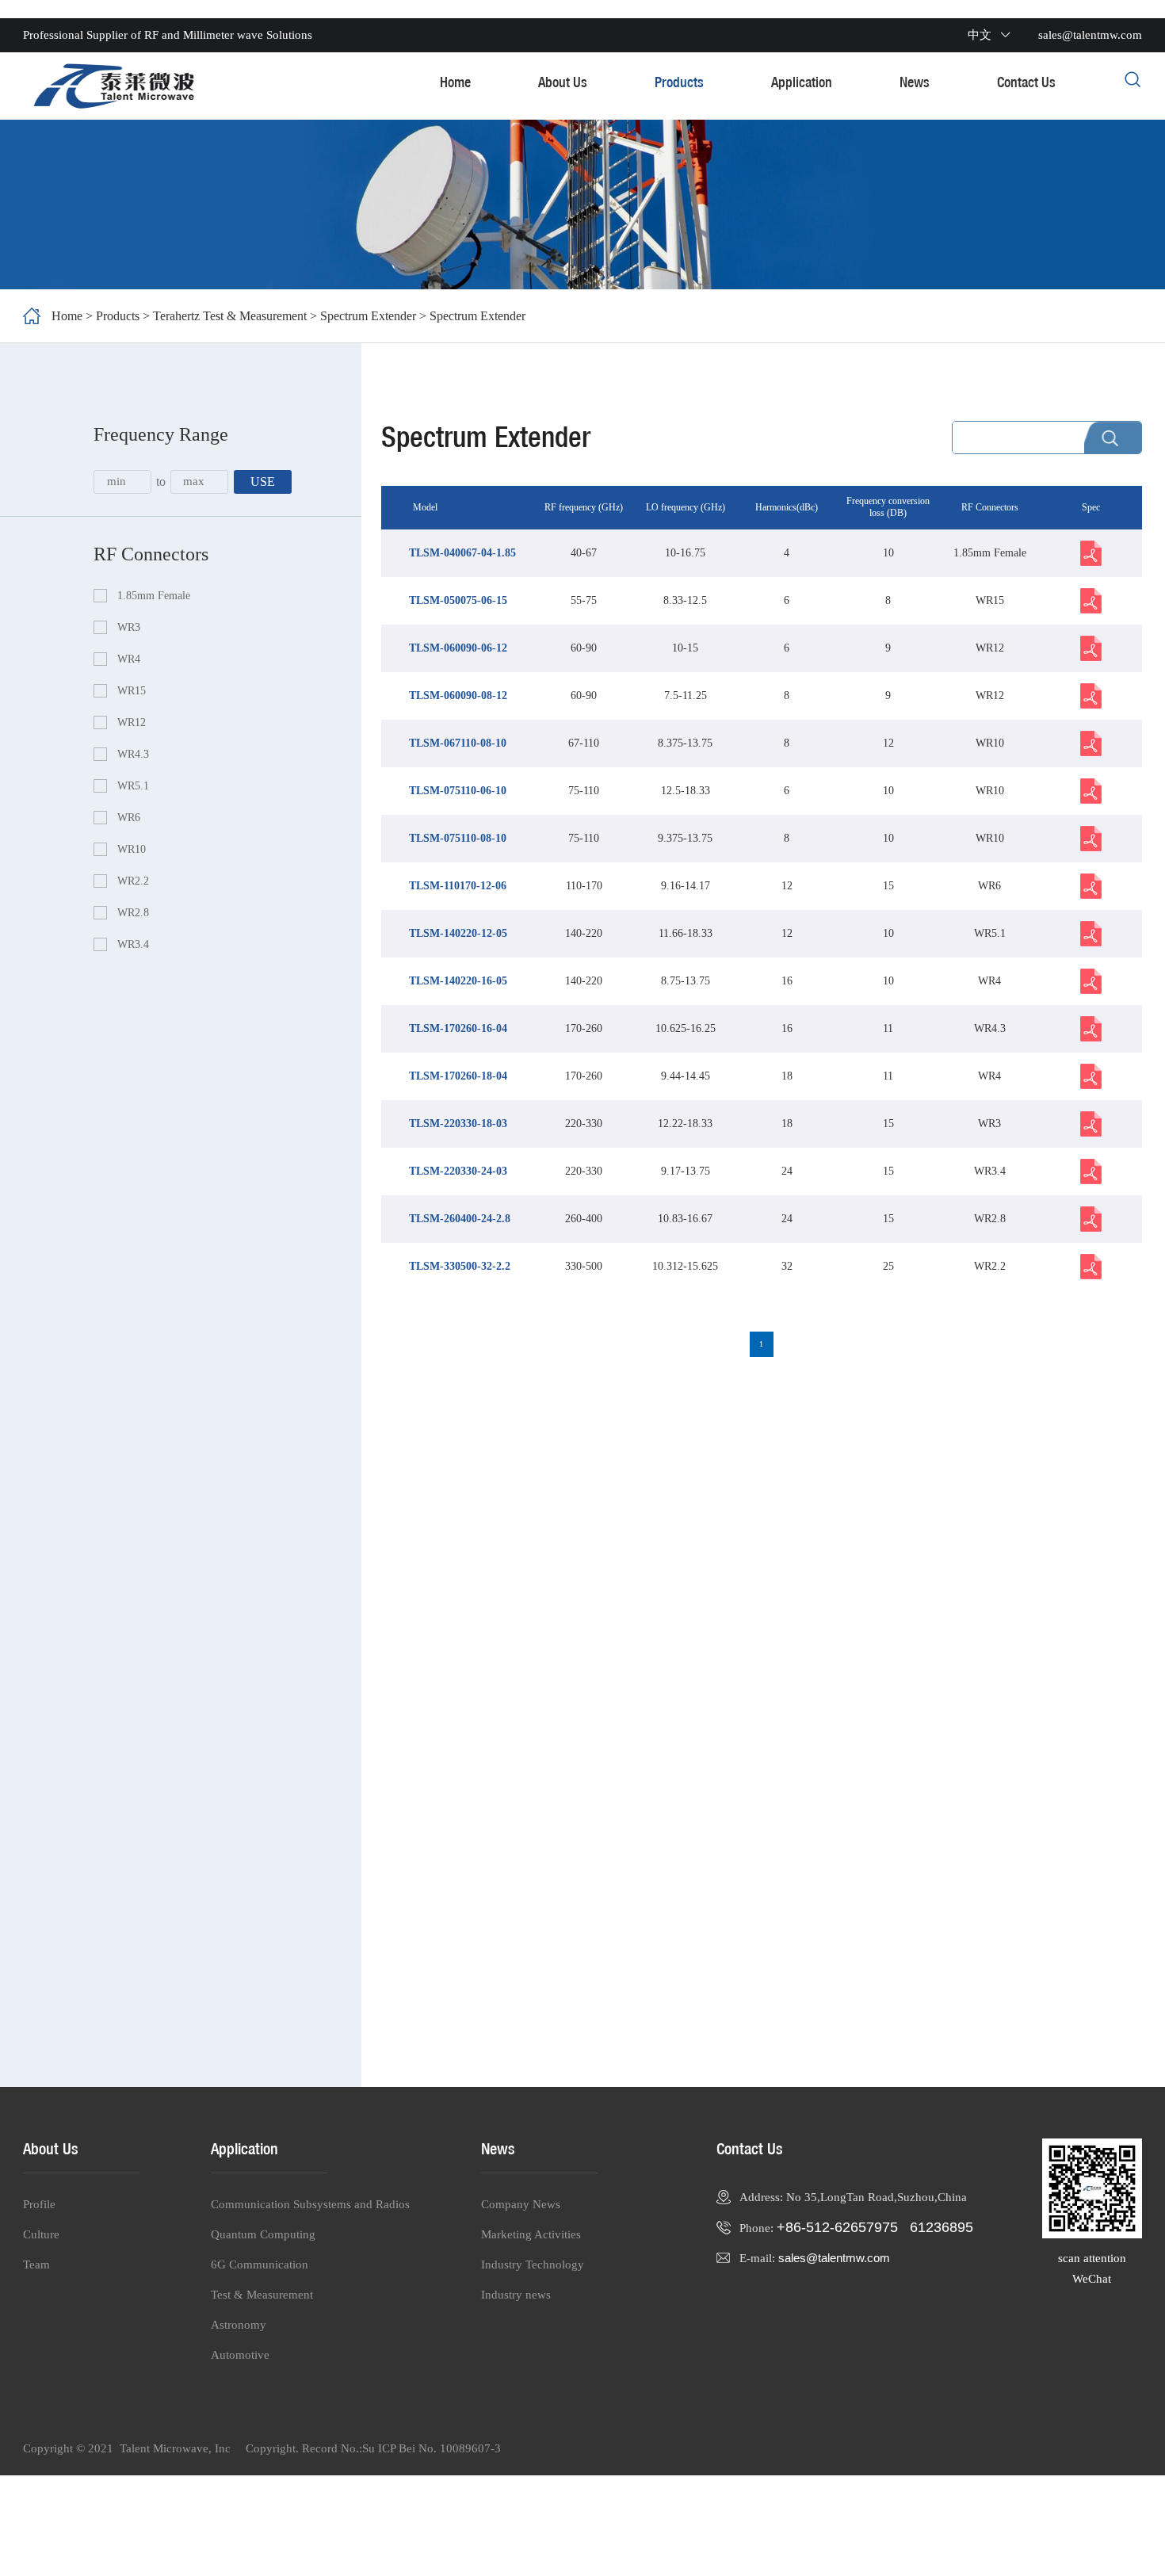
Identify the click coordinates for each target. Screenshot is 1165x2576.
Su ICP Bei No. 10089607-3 (432, 2448)
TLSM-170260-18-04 (458, 1076)
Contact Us (1026, 82)
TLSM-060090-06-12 (458, 648)
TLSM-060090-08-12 (458, 696)
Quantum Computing (263, 2234)
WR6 (129, 818)
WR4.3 (133, 754)
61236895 (942, 2227)
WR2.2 (133, 881)
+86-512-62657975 (837, 2227)
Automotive (240, 2355)
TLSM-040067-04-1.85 (462, 553)
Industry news (516, 2295)
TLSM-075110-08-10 (458, 838)
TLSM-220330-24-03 (458, 1171)
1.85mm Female (154, 596)
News (915, 82)
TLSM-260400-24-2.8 (460, 1219)
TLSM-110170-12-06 (458, 886)
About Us (563, 82)
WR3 (129, 627)
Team (36, 2265)
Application (802, 82)
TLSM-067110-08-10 (458, 743)
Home (455, 82)
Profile (39, 2204)
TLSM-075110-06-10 (458, 791)
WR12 (132, 722)
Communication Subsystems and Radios (310, 2204)
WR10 (132, 849)
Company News (521, 2204)
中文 (980, 35)
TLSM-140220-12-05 (458, 933)
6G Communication (260, 2265)
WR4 (129, 659)
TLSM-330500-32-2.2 (460, 1266)
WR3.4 (133, 944)
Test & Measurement (262, 2295)
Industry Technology (533, 2265)
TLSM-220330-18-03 (458, 1124)
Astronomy (239, 2325)
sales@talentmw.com (834, 2258)
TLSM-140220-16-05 (458, 981)
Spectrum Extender (368, 316)
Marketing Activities (531, 2234)
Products (679, 82)
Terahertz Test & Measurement (231, 316)
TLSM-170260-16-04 (458, 1028)
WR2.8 (133, 913)
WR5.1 (133, 786)
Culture (41, 2234)
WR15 (132, 691)
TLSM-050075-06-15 (458, 600)
